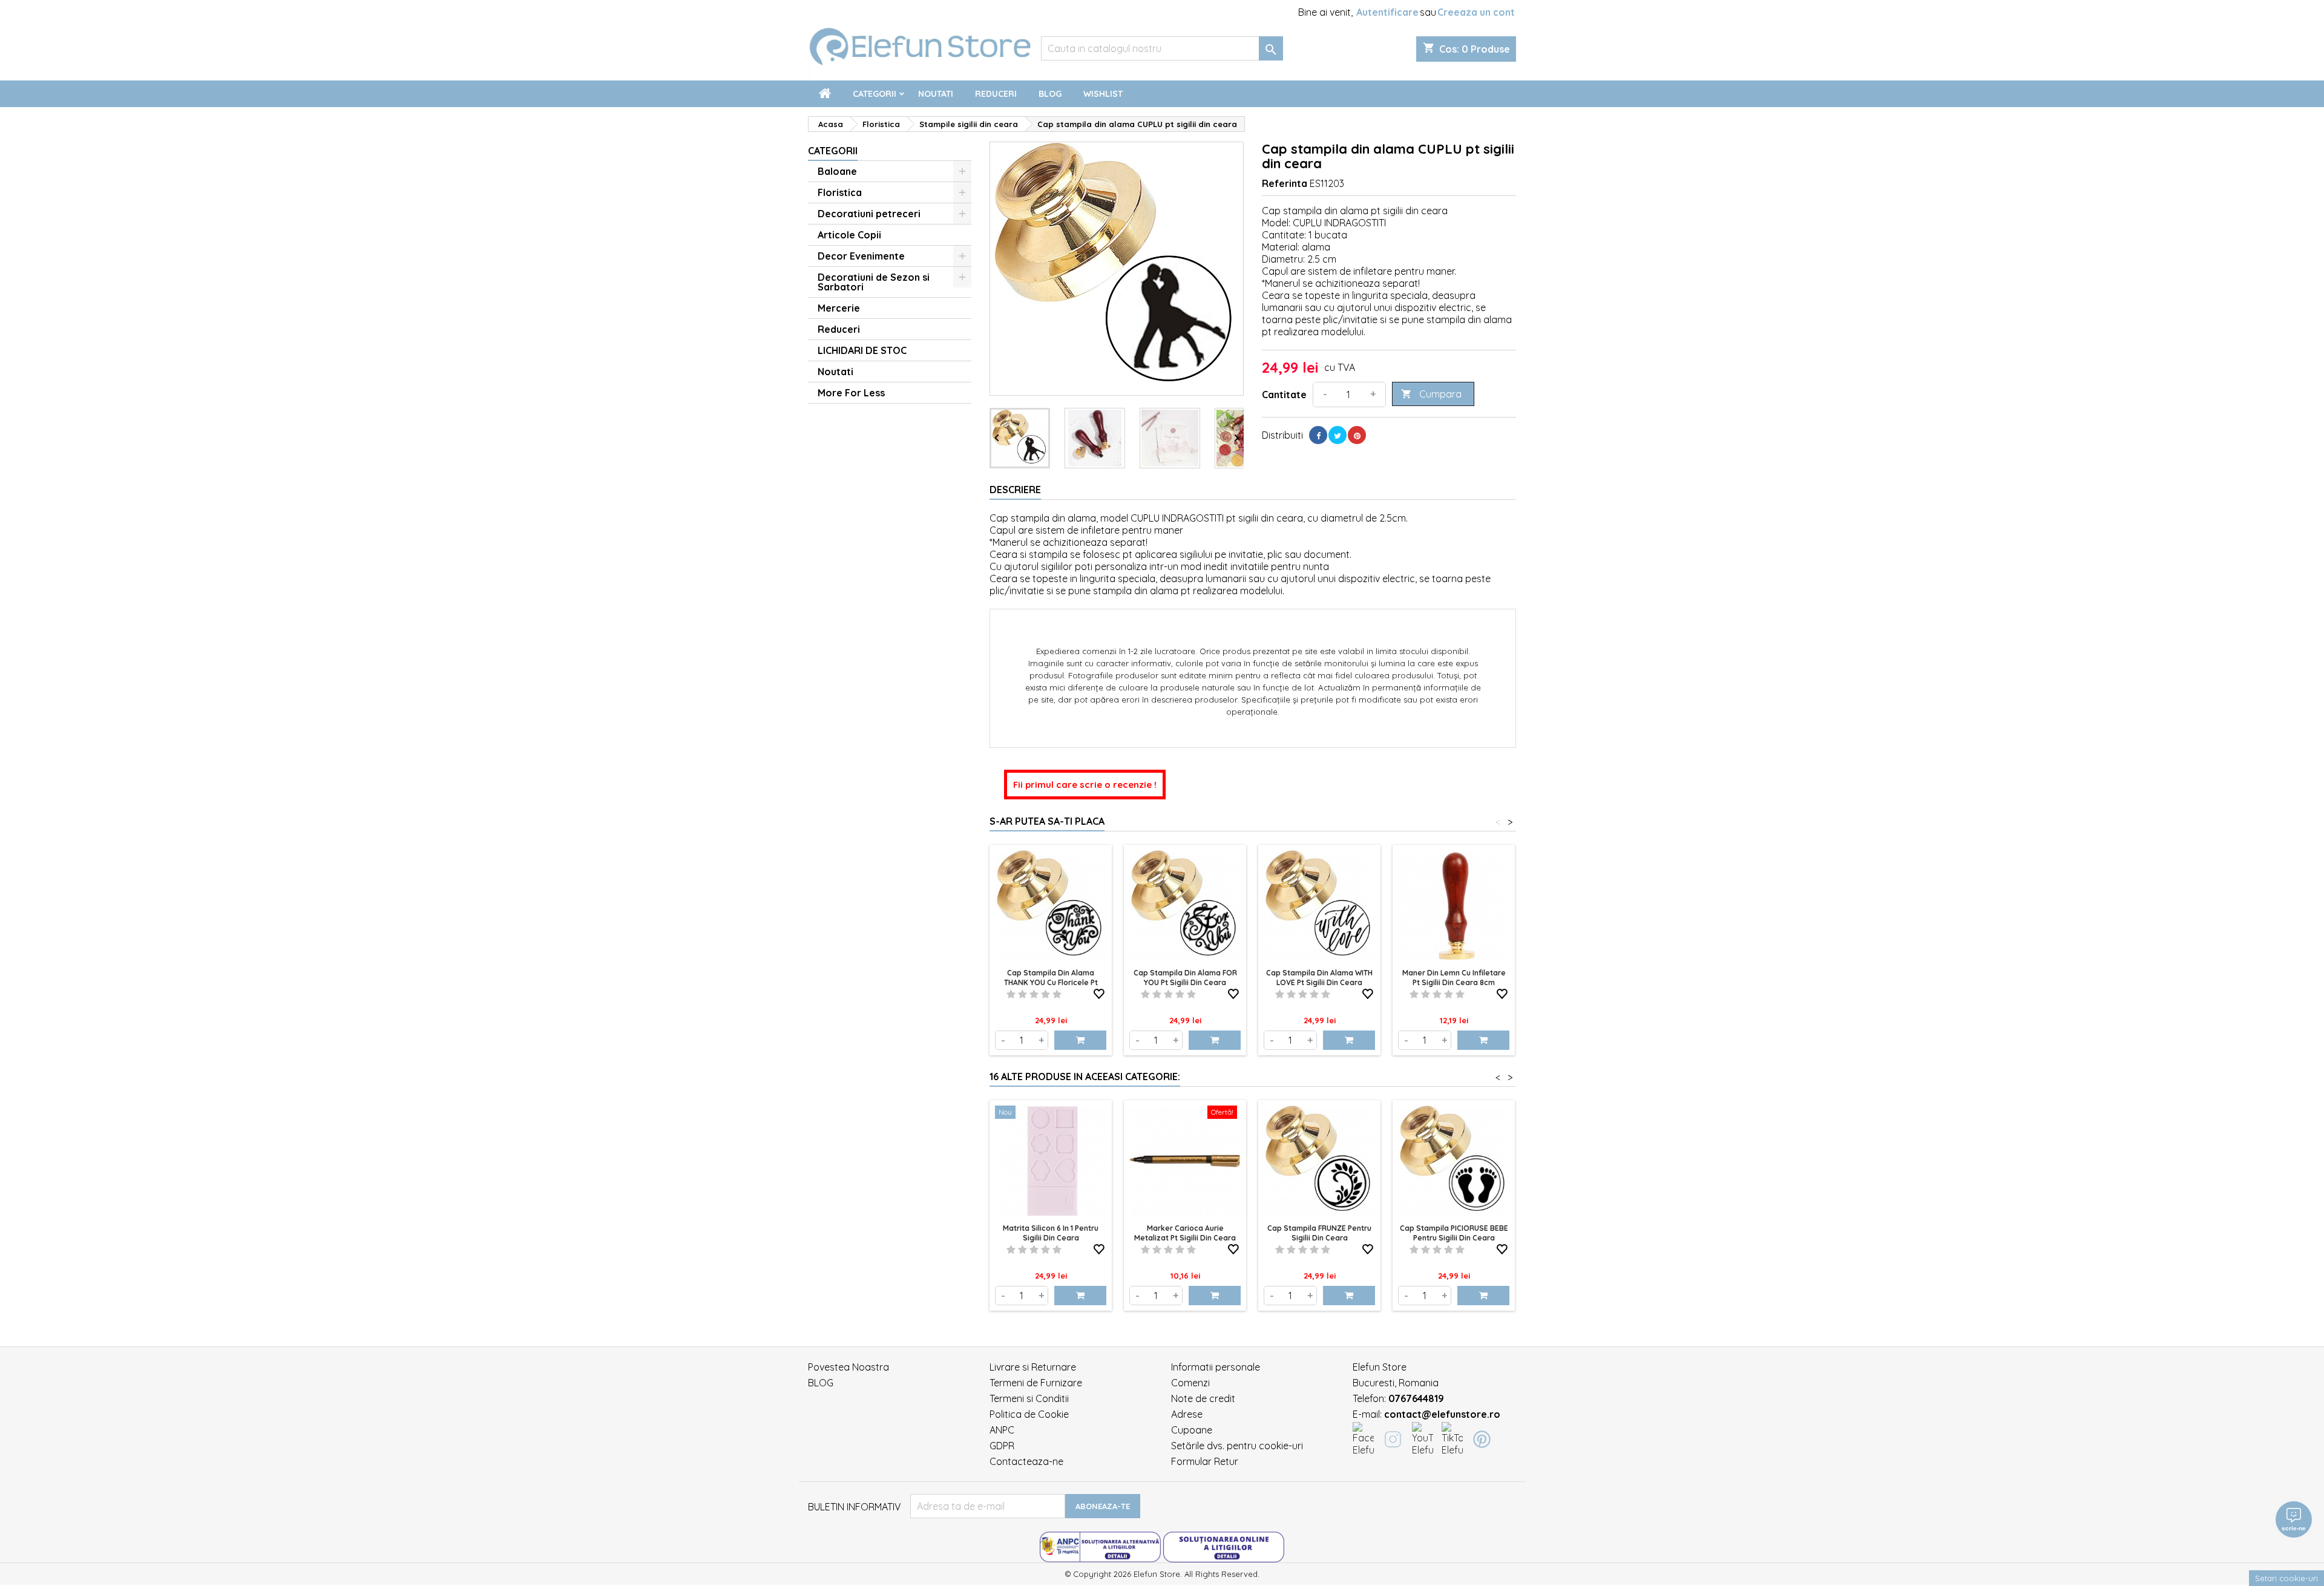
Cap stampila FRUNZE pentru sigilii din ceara (1319, 1233)
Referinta (1285, 183)
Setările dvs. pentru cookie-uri (1237, 1446)
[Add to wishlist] (1099, 992)
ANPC (1002, 1430)
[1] (1011, 994)
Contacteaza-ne (1026, 1461)
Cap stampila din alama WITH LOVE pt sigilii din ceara (1319, 978)
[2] (1022, 994)
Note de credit (1203, 1398)
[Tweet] (1338, 435)
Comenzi (1190, 1383)
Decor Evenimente (861, 256)
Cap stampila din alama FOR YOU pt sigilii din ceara (1185, 978)
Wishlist (1103, 94)
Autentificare (1387, 12)
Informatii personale (1216, 1367)
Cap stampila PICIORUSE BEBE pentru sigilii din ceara (1454, 1233)
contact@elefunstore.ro (1442, 1414)
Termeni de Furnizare (1036, 1383)
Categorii (875, 94)
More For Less (851, 393)
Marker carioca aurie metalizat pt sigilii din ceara (1185, 1233)
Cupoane (1192, 1430)
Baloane (837, 171)
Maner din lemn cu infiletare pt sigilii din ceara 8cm (1454, 978)
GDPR (1002, 1446)
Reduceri (996, 94)
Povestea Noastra (849, 1367)
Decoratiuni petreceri (869, 214)
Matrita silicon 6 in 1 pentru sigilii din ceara (1051, 1233)
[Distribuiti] (1318, 435)
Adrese (1187, 1414)
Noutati (936, 94)
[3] (1034, 994)
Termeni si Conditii (1029, 1398)
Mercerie (839, 308)
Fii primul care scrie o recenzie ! (1085, 785)
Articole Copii (849, 235)
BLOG (821, 1383)
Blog (1050, 94)
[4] (1045, 994)
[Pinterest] (1357, 435)
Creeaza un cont (1476, 12)
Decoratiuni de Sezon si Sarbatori (874, 282)
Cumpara (1431, 394)
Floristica (840, 192)
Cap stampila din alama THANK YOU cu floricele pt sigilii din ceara (1051, 982)
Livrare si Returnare (1033, 1367)
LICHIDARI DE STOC (862, 350)
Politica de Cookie (1029, 1414)
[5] (1057, 994)
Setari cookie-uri (2286, 1578)
